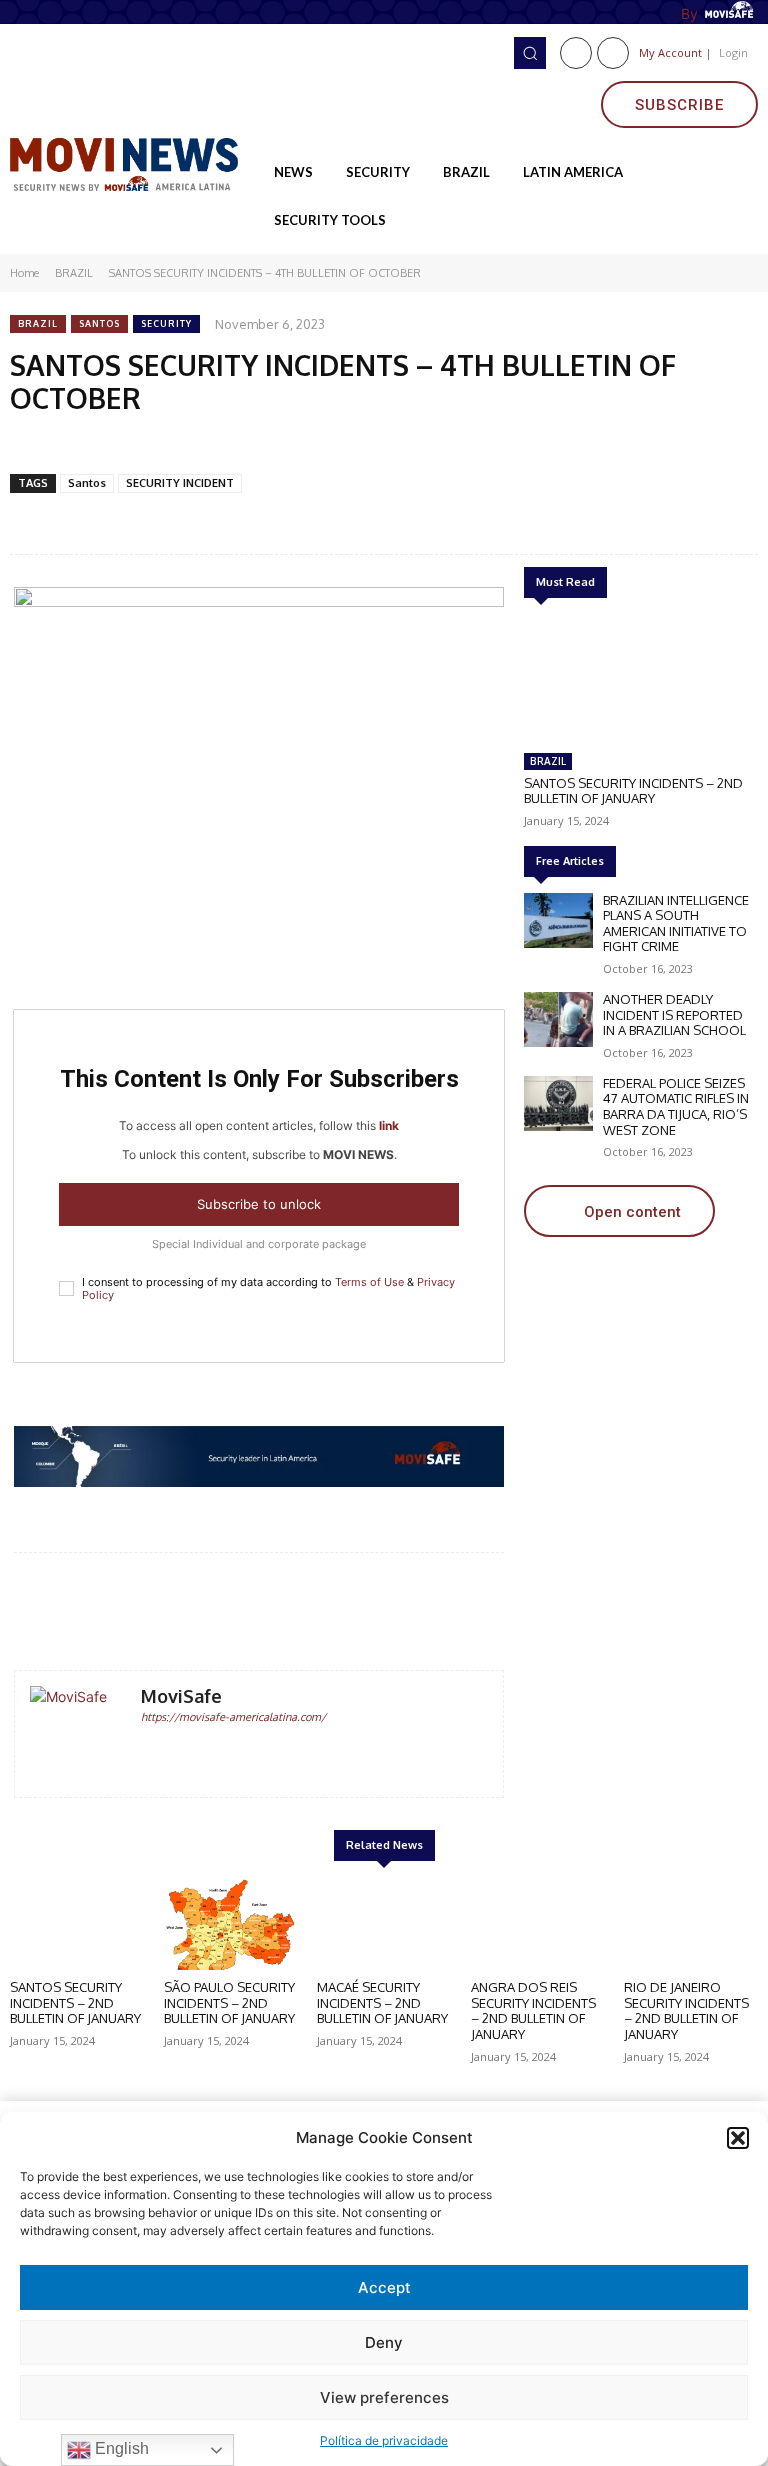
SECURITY (166, 323)
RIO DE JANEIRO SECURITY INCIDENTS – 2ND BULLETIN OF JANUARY (686, 2010)
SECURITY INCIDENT (180, 483)
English (120, 2448)
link (389, 1125)
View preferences (384, 2397)
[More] (443, 1613)
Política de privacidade (384, 2440)
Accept (384, 2287)
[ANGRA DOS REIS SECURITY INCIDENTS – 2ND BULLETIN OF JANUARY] (538, 1924)
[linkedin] (177, 1748)
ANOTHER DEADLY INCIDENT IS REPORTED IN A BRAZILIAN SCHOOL (674, 1014)
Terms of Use (369, 1282)
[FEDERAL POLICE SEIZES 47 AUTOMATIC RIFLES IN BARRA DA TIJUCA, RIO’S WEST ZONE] (558, 1103)
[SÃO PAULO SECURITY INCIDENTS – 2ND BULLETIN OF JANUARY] (231, 1924)
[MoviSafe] (78, 1734)
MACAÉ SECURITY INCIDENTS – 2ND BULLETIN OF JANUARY (382, 2002)
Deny (384, 2342)
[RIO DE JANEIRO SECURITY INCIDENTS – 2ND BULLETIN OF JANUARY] (691, 1924)
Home (24, 273)
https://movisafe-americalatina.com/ (233, 1717)
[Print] (333, 444)
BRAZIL (74, 273)
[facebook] (148, 1748)
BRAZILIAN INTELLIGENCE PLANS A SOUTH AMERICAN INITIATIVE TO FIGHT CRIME (676, 923)
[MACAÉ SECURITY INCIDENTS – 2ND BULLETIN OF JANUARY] (384, 1924)
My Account (670, 52)
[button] (738, 2138)
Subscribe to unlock (259, 1204)
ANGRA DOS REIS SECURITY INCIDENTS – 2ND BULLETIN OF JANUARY (533, 2010)
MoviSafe (181, 1696)
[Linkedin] (613, 53)
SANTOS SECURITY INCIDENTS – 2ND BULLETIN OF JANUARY (633, 791)
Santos (99, 323)
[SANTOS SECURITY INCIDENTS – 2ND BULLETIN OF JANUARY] (639, 678)
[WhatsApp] (195, 444)
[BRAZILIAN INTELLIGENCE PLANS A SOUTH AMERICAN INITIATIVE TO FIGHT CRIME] (558, 920)
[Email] (241, 444)
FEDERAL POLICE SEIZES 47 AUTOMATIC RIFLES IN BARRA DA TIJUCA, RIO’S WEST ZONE (676, 1106)
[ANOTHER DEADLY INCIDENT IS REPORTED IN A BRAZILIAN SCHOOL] (558, 1019)
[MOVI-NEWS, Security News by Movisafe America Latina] (128, 162)
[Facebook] (576, 53)
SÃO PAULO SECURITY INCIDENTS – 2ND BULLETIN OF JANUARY (229, 2002)
